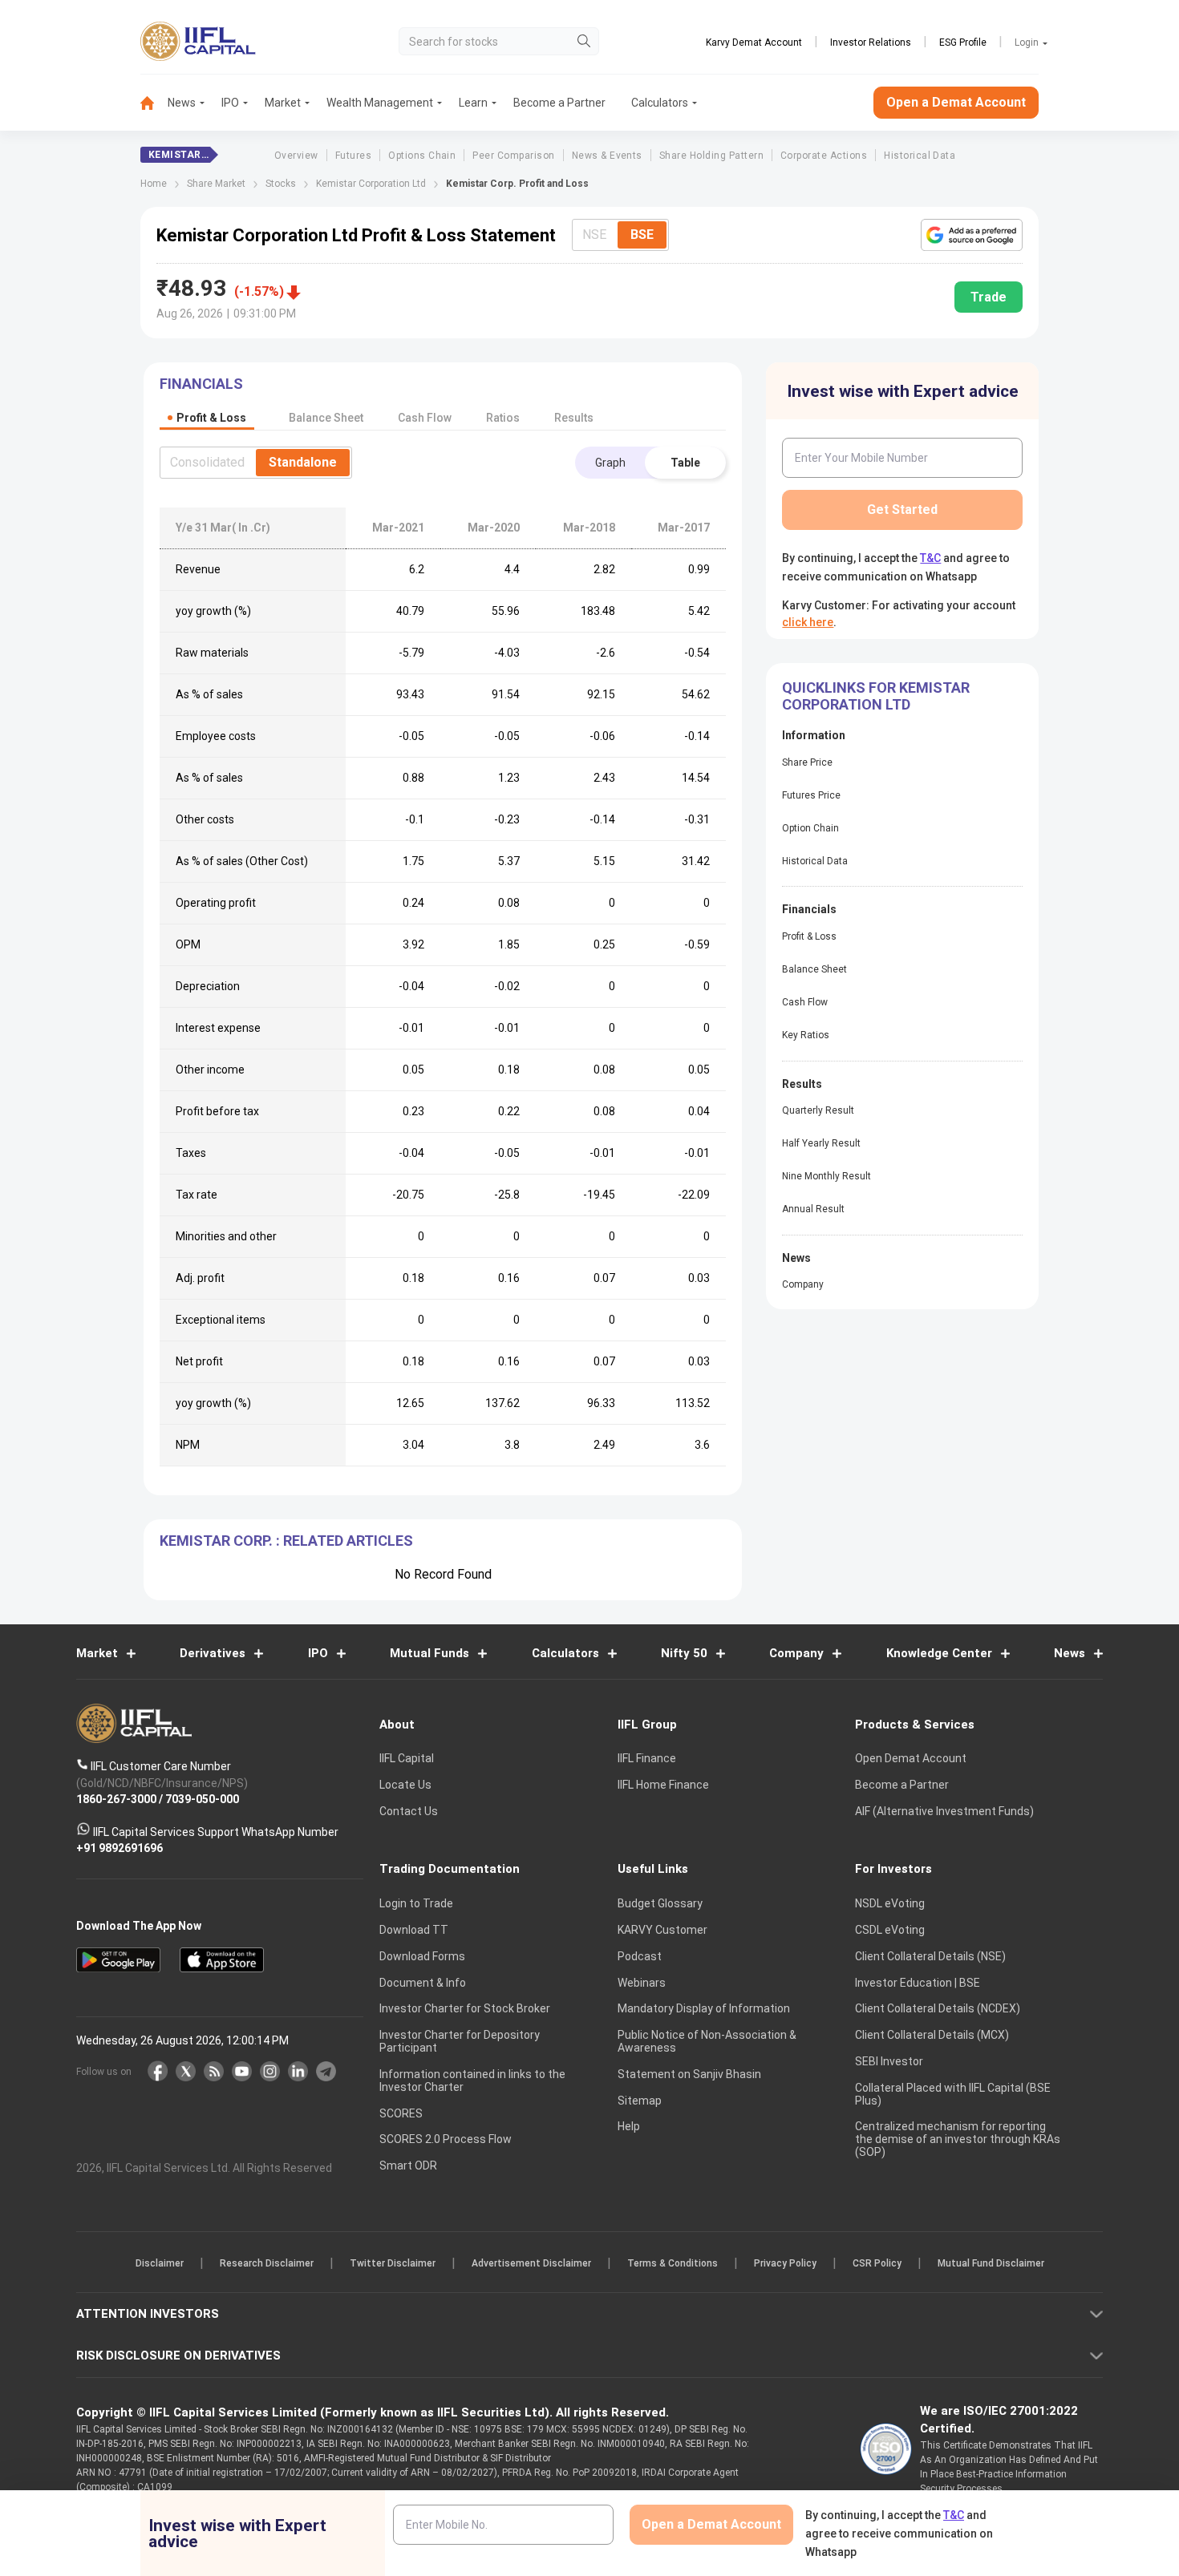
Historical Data (920, 156)
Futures (353, 156)
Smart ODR (408, 2166)
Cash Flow (805, 1002)
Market (283, 103)
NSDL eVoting (890, 1904)
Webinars (642, 1983)
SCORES (401, 2113)
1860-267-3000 (116, 1800)
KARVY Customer (662, 1930)
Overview (296, 156)
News (182, 103)
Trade (989, 297)
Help (629, 2127)
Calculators (660, 103)
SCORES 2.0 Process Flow (446, 2140)
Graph (610, 463)
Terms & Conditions (673, 2264)
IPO (230, 103)
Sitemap (640, 2101)
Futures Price (811, 795)
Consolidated (207, 462)
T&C (930, 558)
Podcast (640, 1956)
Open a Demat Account (956, 102)
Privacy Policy (785, 2264)
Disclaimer (160, 2264)
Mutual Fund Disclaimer (991, 2264)
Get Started (902, 510)
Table (685, 463)
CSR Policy (877, 2264)
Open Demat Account (911, 1759)
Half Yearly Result (821, 1143)
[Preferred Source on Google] (972, 235)
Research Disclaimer (267, 2264)
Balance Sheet (814, 969)
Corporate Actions (824, 156)
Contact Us (409, 1811)
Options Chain (422, 156)
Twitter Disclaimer (393, 2264)
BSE (642, 235)
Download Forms (422, 1956)
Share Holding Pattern (711, 156)
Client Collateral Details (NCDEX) (938, 2009)
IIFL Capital (407, 1759)
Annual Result (813, 1209)
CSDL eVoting (890, 1930)
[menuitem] (154, 103)
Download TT (414, 1930)
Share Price (807, 762)
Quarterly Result (818, 1110)
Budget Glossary (660, 1904)
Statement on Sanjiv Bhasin (689, 2074)
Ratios (503, 418)
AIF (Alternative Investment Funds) (944, 1811)
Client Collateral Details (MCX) (932, 2036)
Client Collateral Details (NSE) (930, 1956)
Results (574, 418)
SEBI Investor (889, 2061)
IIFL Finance (647, 1759)
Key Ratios (806, 1035)
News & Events (607, 156)
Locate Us (405, 1785)
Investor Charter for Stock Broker (465, 2009)
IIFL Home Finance (663, 1785)
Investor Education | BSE (918, 1983)
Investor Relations (871, 42)
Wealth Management (380, 103)
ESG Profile (963, 42)
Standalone (303, 462)
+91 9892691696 (120, 1849)
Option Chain (810, 828)
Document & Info (423, 1983)
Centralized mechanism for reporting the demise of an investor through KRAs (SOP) (958, 2140)
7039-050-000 (202, 1800)
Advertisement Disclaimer (531, 2264)
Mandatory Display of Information (704, 2009)
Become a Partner (559, 103)
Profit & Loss (809, 936)
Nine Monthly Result (827, 1176)
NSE (594, 235)
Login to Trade (416, 1904)
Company (803, 1284)
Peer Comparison (513, 156)
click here (808, 622)
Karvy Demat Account (754, 42)
